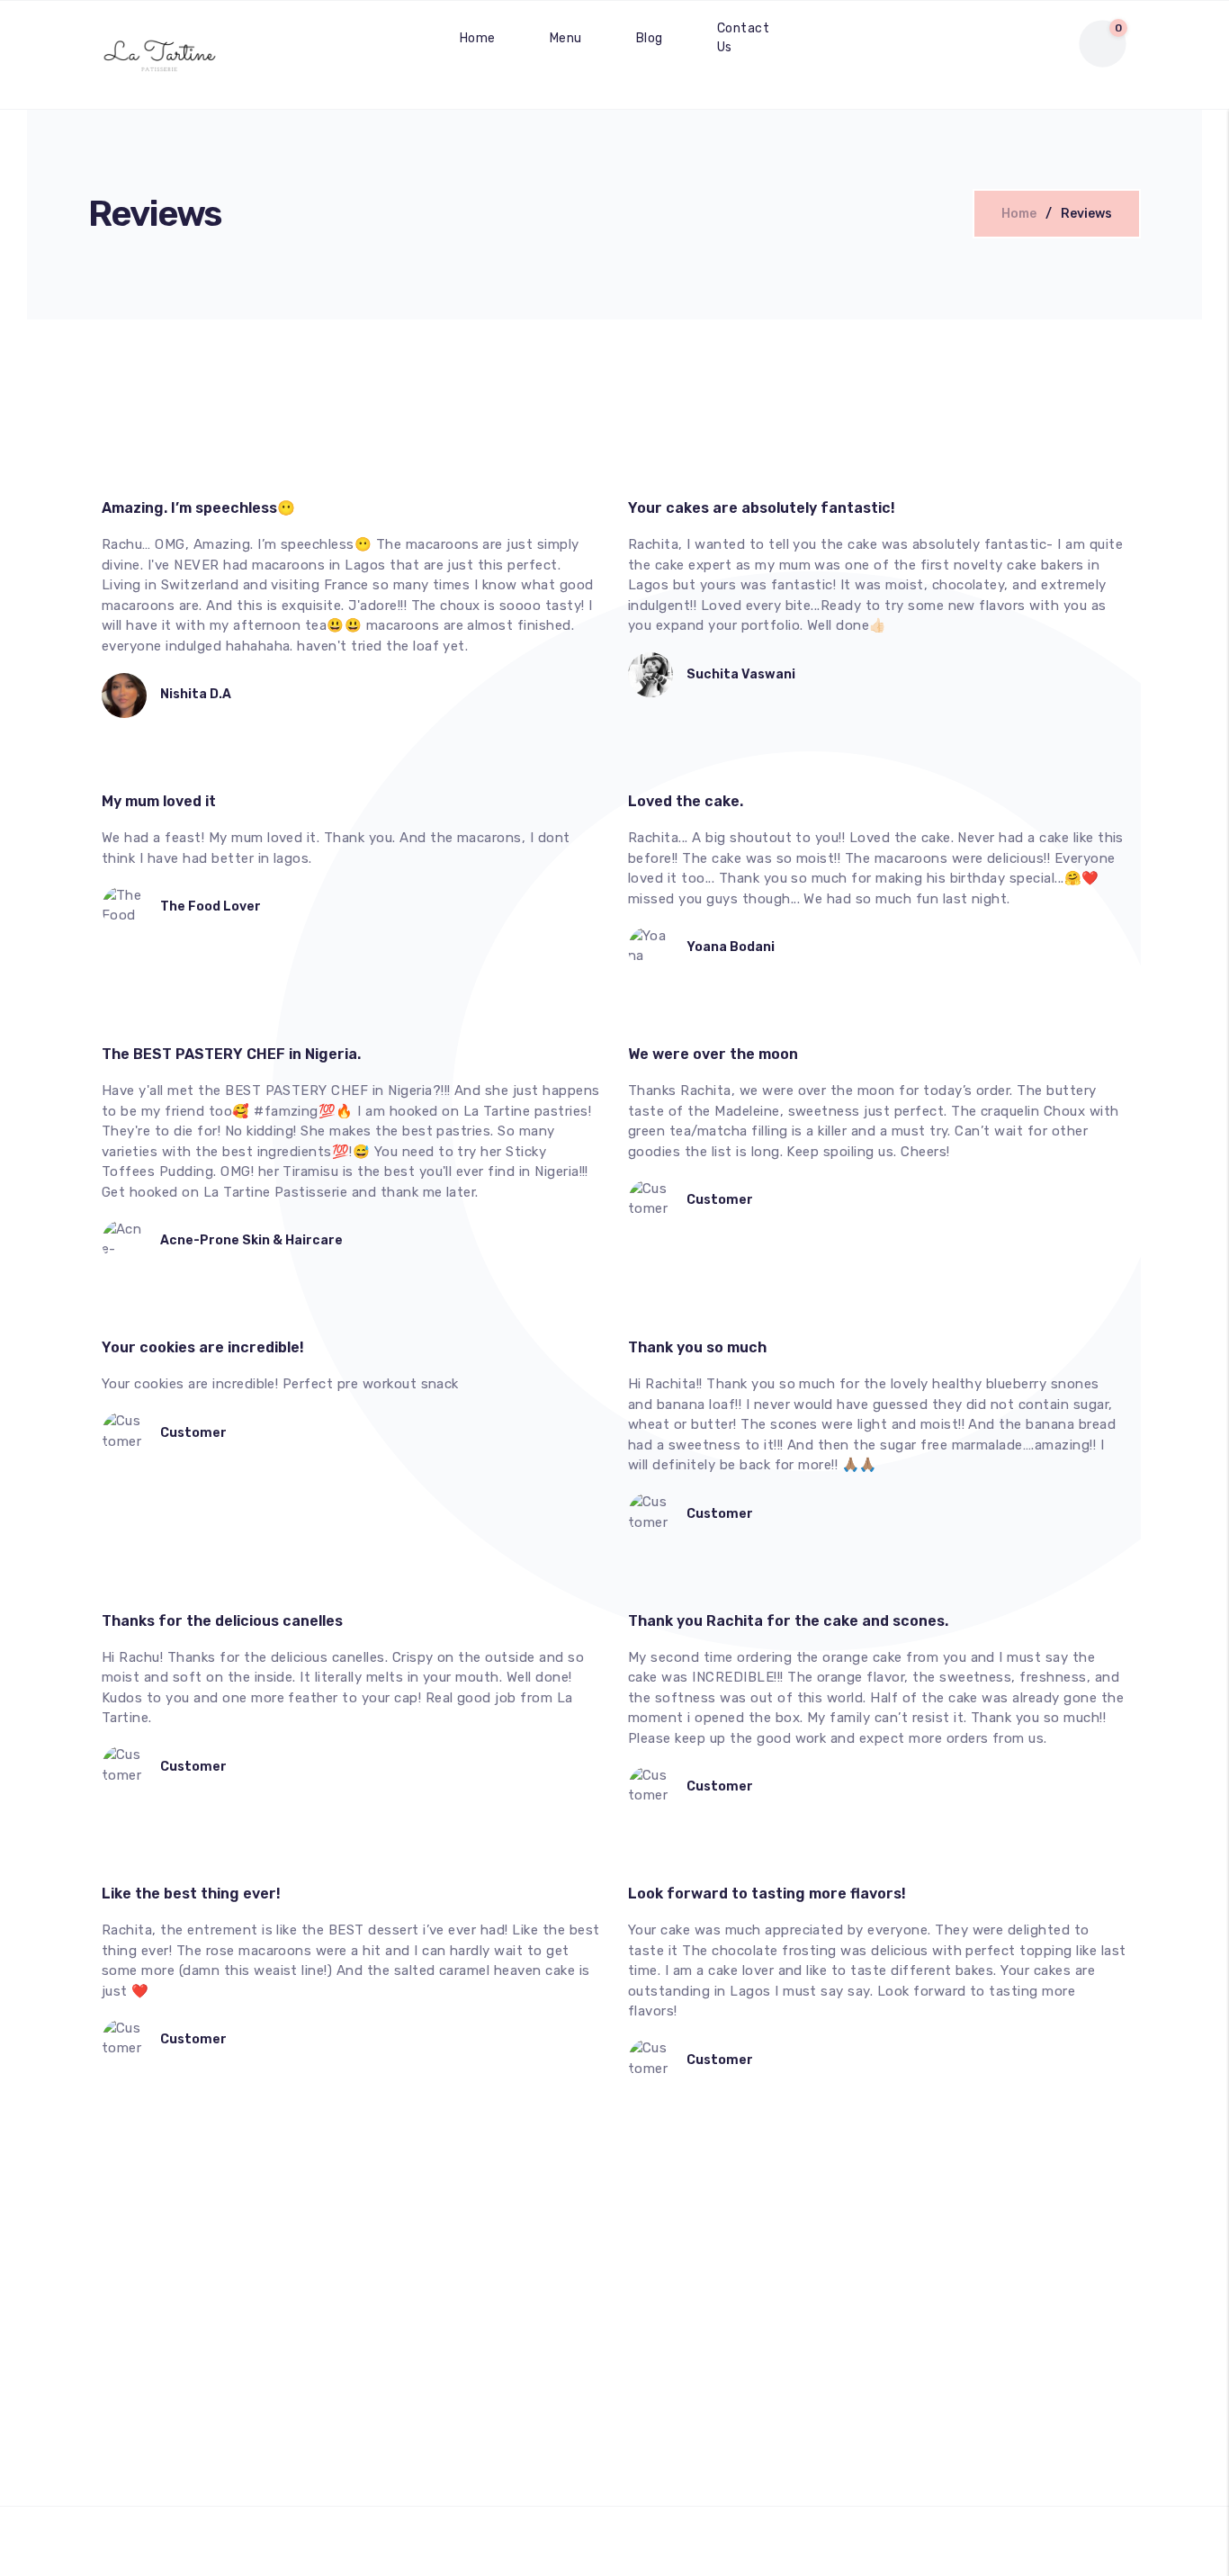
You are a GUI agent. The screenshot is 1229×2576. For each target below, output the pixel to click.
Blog (650, 38)
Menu (566, 38)
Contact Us (743, 38)
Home (478, 38)
